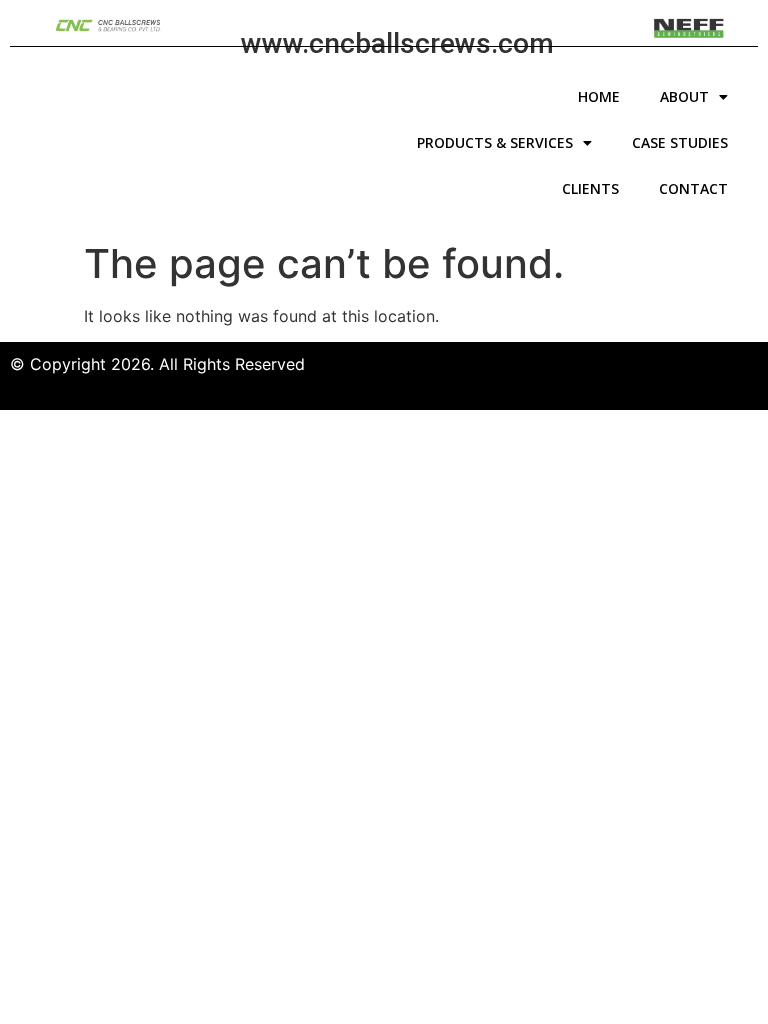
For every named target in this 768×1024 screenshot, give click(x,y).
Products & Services (495, 142)
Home (599, 96)
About (684, 96)
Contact (693, 188)
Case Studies (680, 142)
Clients (590, 188)
